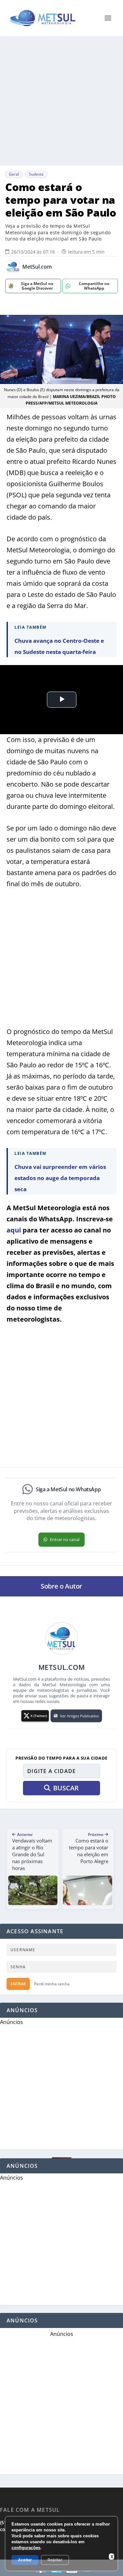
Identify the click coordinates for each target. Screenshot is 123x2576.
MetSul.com (37, 267)
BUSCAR (66, 1788)
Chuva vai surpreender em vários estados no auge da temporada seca (60, 1178)
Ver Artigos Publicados (79, 1716)
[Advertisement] (61, 101)
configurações (26, 2548)
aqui (14, 1230)
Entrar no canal (65, 1539)
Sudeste (36, 174)
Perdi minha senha (52, 1984)
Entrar (18, 1984)
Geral (14, 174)
